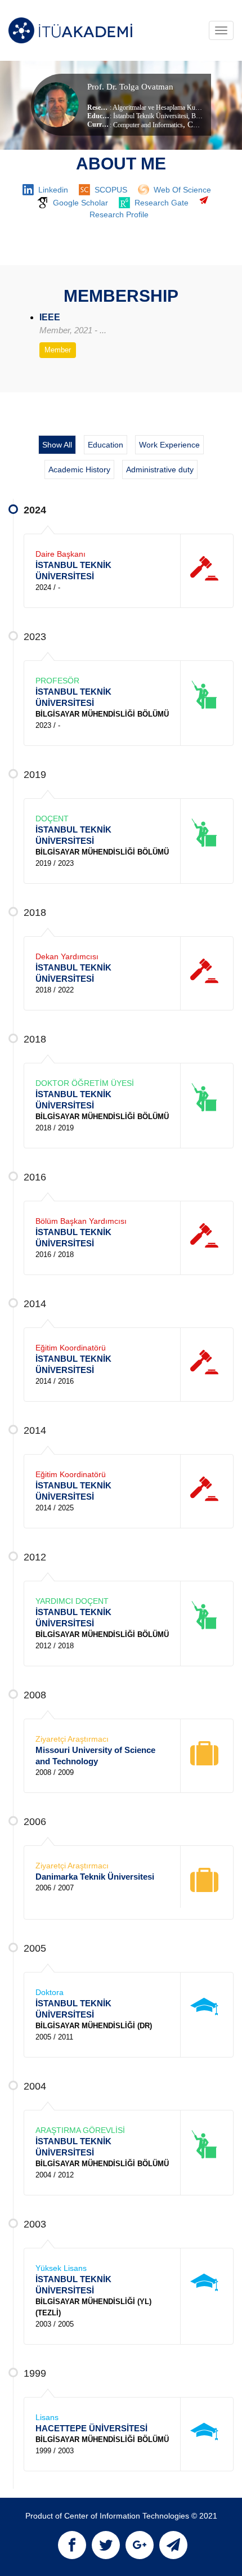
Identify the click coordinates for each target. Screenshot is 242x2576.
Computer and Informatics (148, 125)
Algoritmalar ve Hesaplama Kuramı (160, 108)
